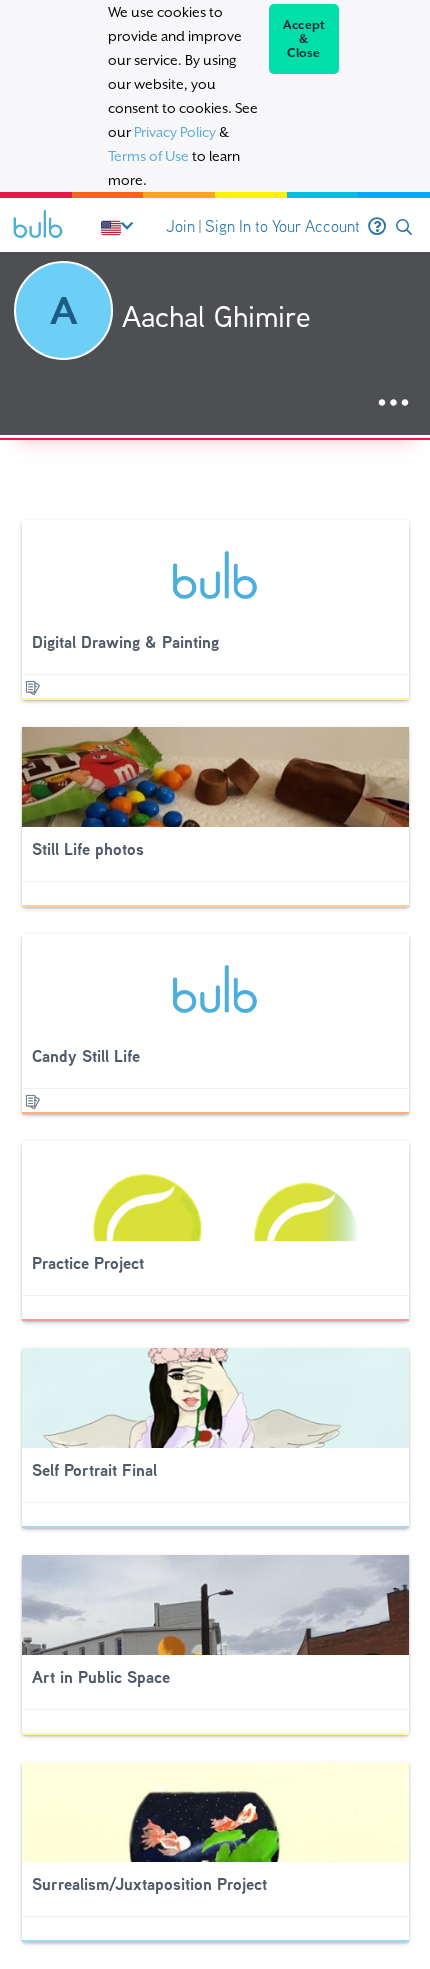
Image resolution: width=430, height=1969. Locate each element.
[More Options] (393, 403)
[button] (404, 227)
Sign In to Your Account (282, 226)
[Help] (377, 227)
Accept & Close (304, 39)
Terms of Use (148, 156)
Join (180, 226)
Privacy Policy (175, 132)
